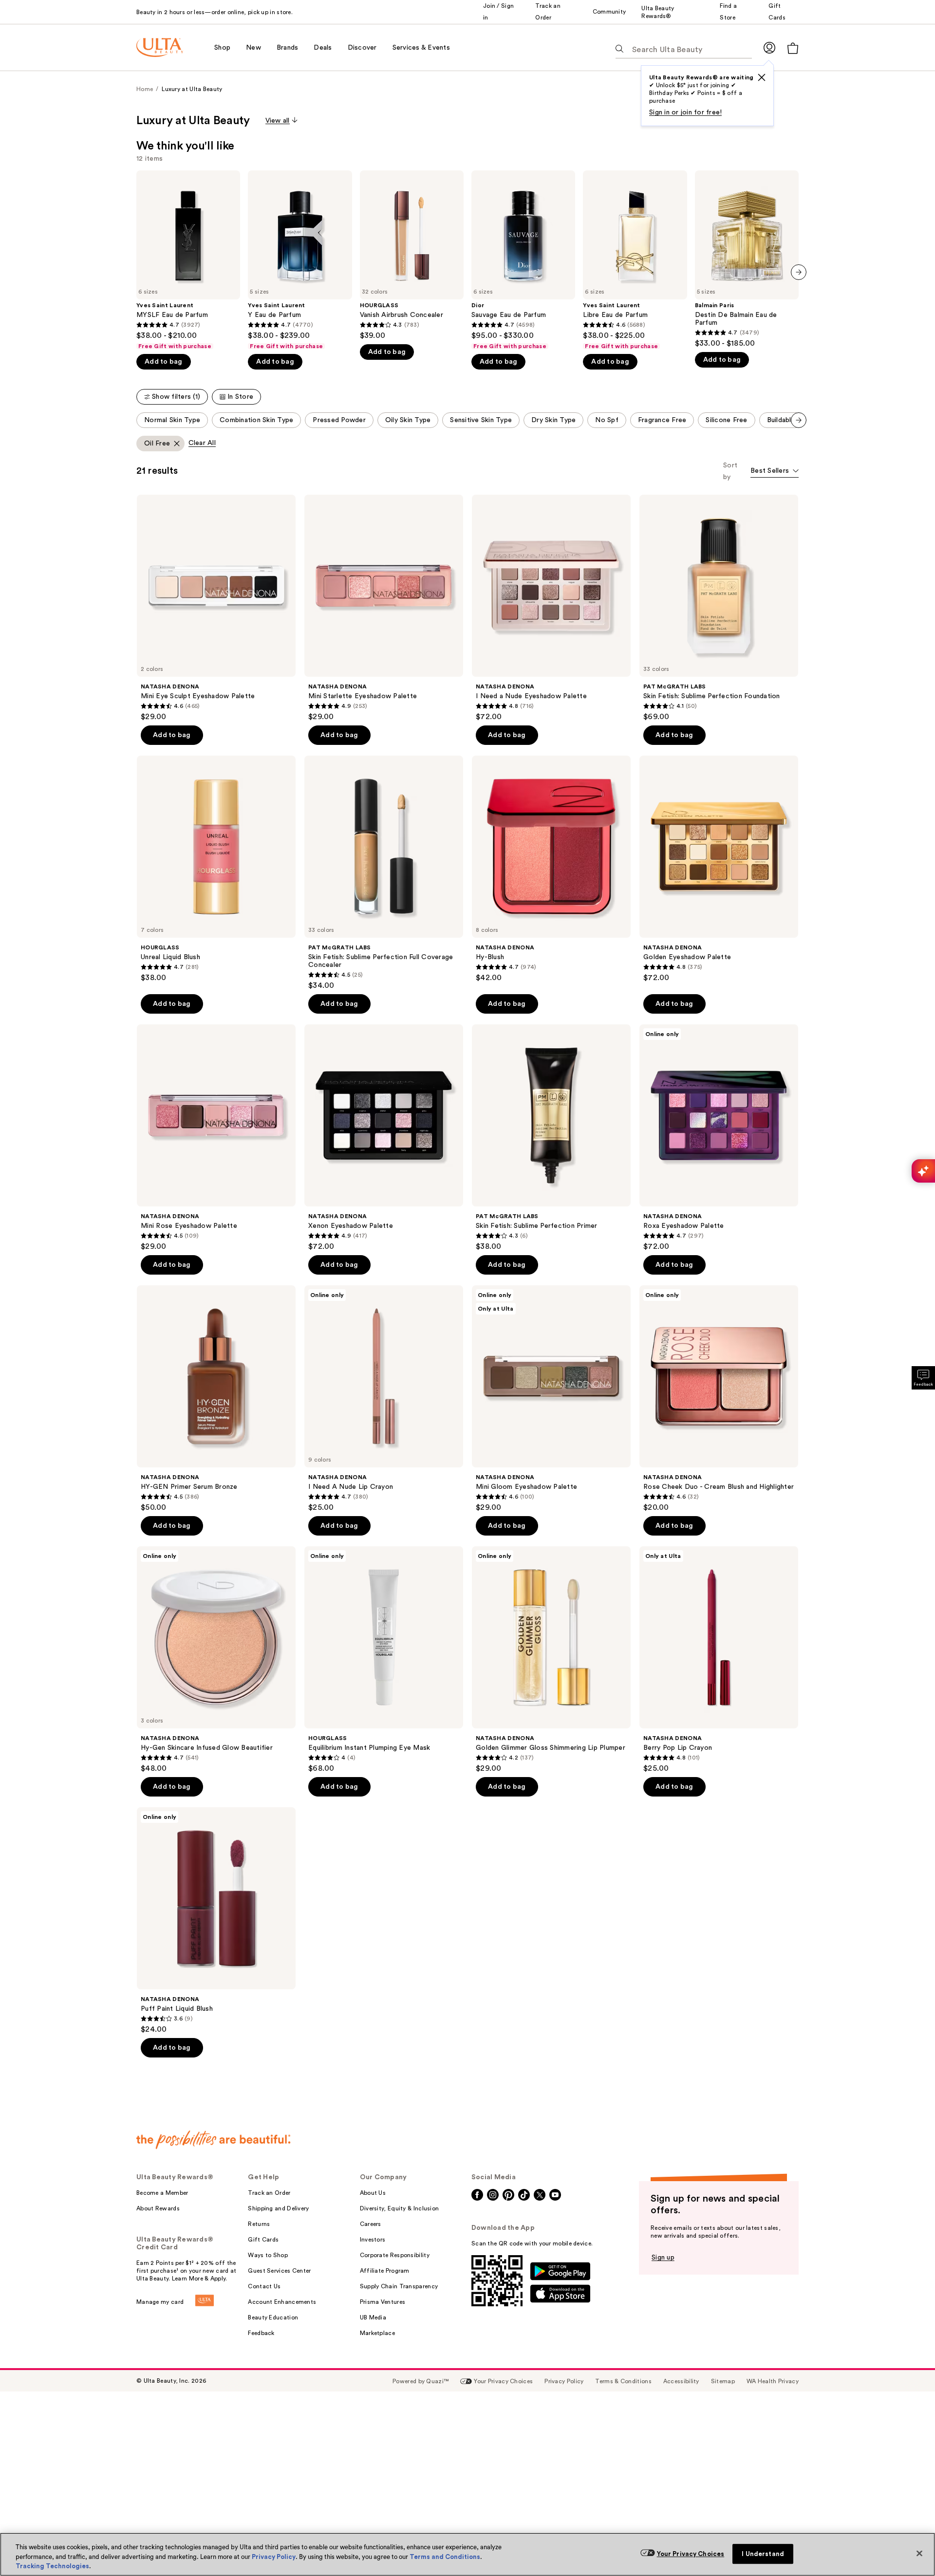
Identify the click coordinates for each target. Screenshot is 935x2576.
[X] (762, 77)
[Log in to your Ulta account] (769, 47)
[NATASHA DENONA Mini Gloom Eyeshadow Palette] (551, 1399)
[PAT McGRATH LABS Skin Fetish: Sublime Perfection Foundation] (719, 608)
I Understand (763, 2554)
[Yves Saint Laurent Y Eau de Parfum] (300, 260)
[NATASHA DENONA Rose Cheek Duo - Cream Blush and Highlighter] (719, 1399)
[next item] (799, 272)
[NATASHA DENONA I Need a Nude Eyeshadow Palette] (551, 608)
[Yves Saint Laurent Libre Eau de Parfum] (635, 260)
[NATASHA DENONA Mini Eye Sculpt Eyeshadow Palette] (216, 608)
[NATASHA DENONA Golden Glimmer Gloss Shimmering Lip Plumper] (551, 1660)
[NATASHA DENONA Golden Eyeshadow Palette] (719, 869)
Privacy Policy (274, 2557)
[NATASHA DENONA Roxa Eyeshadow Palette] (719, 1138)
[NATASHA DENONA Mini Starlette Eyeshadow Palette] (384, 608)
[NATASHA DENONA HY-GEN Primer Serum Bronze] (216, 1399)
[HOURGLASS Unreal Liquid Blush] (216, 869)
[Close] (919, 2553)
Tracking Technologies (52, 2566)
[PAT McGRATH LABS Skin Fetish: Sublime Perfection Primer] (551, 1138)
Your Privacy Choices (691, 2554)
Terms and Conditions (445, 2557)
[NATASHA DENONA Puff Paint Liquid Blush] (216, 1921)
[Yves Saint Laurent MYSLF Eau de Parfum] (188, 260)
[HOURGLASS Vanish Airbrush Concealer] (412, 255)
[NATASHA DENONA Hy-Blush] (551, 869)
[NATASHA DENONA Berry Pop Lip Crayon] (719, 1660)
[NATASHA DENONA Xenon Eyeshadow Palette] (384, 1138)
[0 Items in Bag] (793, 48)
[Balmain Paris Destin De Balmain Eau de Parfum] (747, 259)
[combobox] (775, 472)
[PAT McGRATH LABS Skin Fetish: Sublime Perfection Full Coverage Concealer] (384, 873)
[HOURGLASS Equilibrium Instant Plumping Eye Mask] (384, 1660)
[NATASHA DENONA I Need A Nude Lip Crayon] (384, 1399)
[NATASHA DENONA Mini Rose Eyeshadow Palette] (216, 1138)
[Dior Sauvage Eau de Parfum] (523, 260)
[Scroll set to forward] (799, 420)
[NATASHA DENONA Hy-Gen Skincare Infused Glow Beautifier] (216, 1660)
